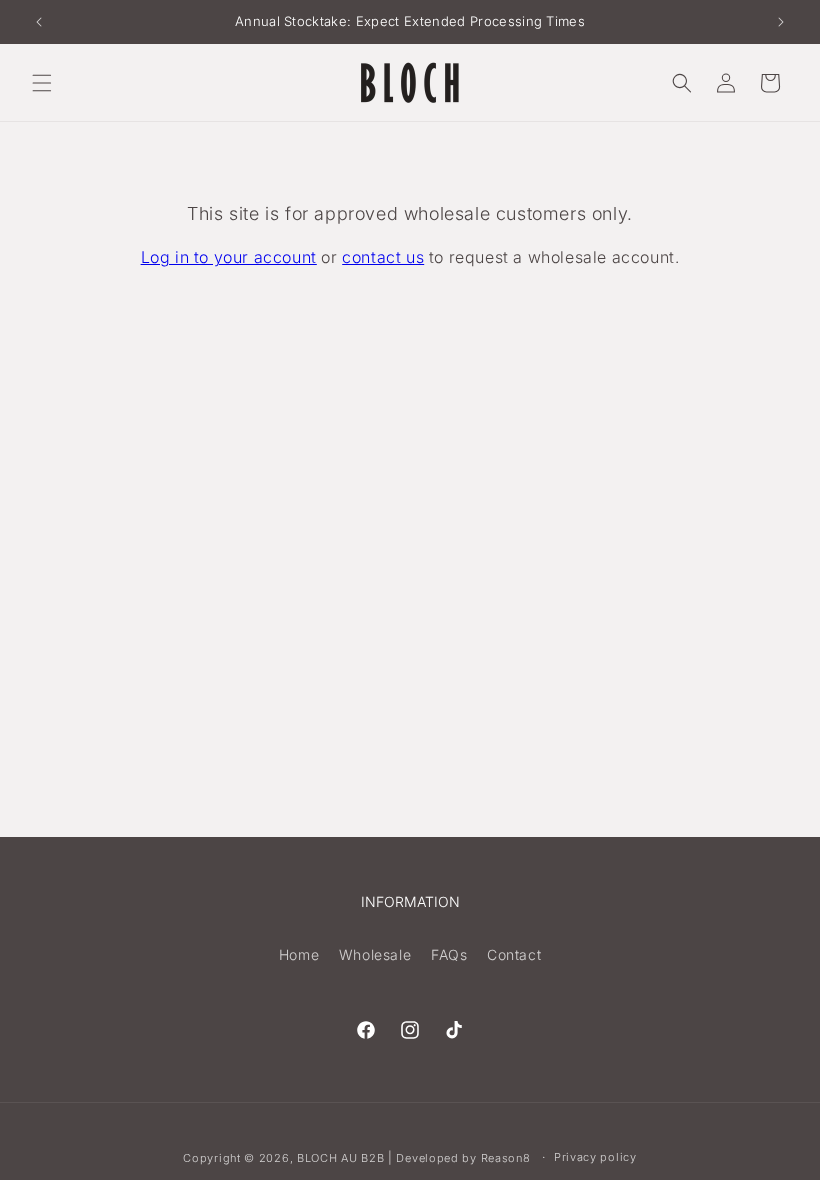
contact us (383, 257)
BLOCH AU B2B (340, 1158)
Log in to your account (229, 257)
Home (299, 954)
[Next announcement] (781, 22)
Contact (514, 954)
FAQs (449, 954)
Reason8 (506, 1158)
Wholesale (375, 954)
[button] (42, 83)
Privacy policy (595, 1157)
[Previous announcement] (39, 22)
